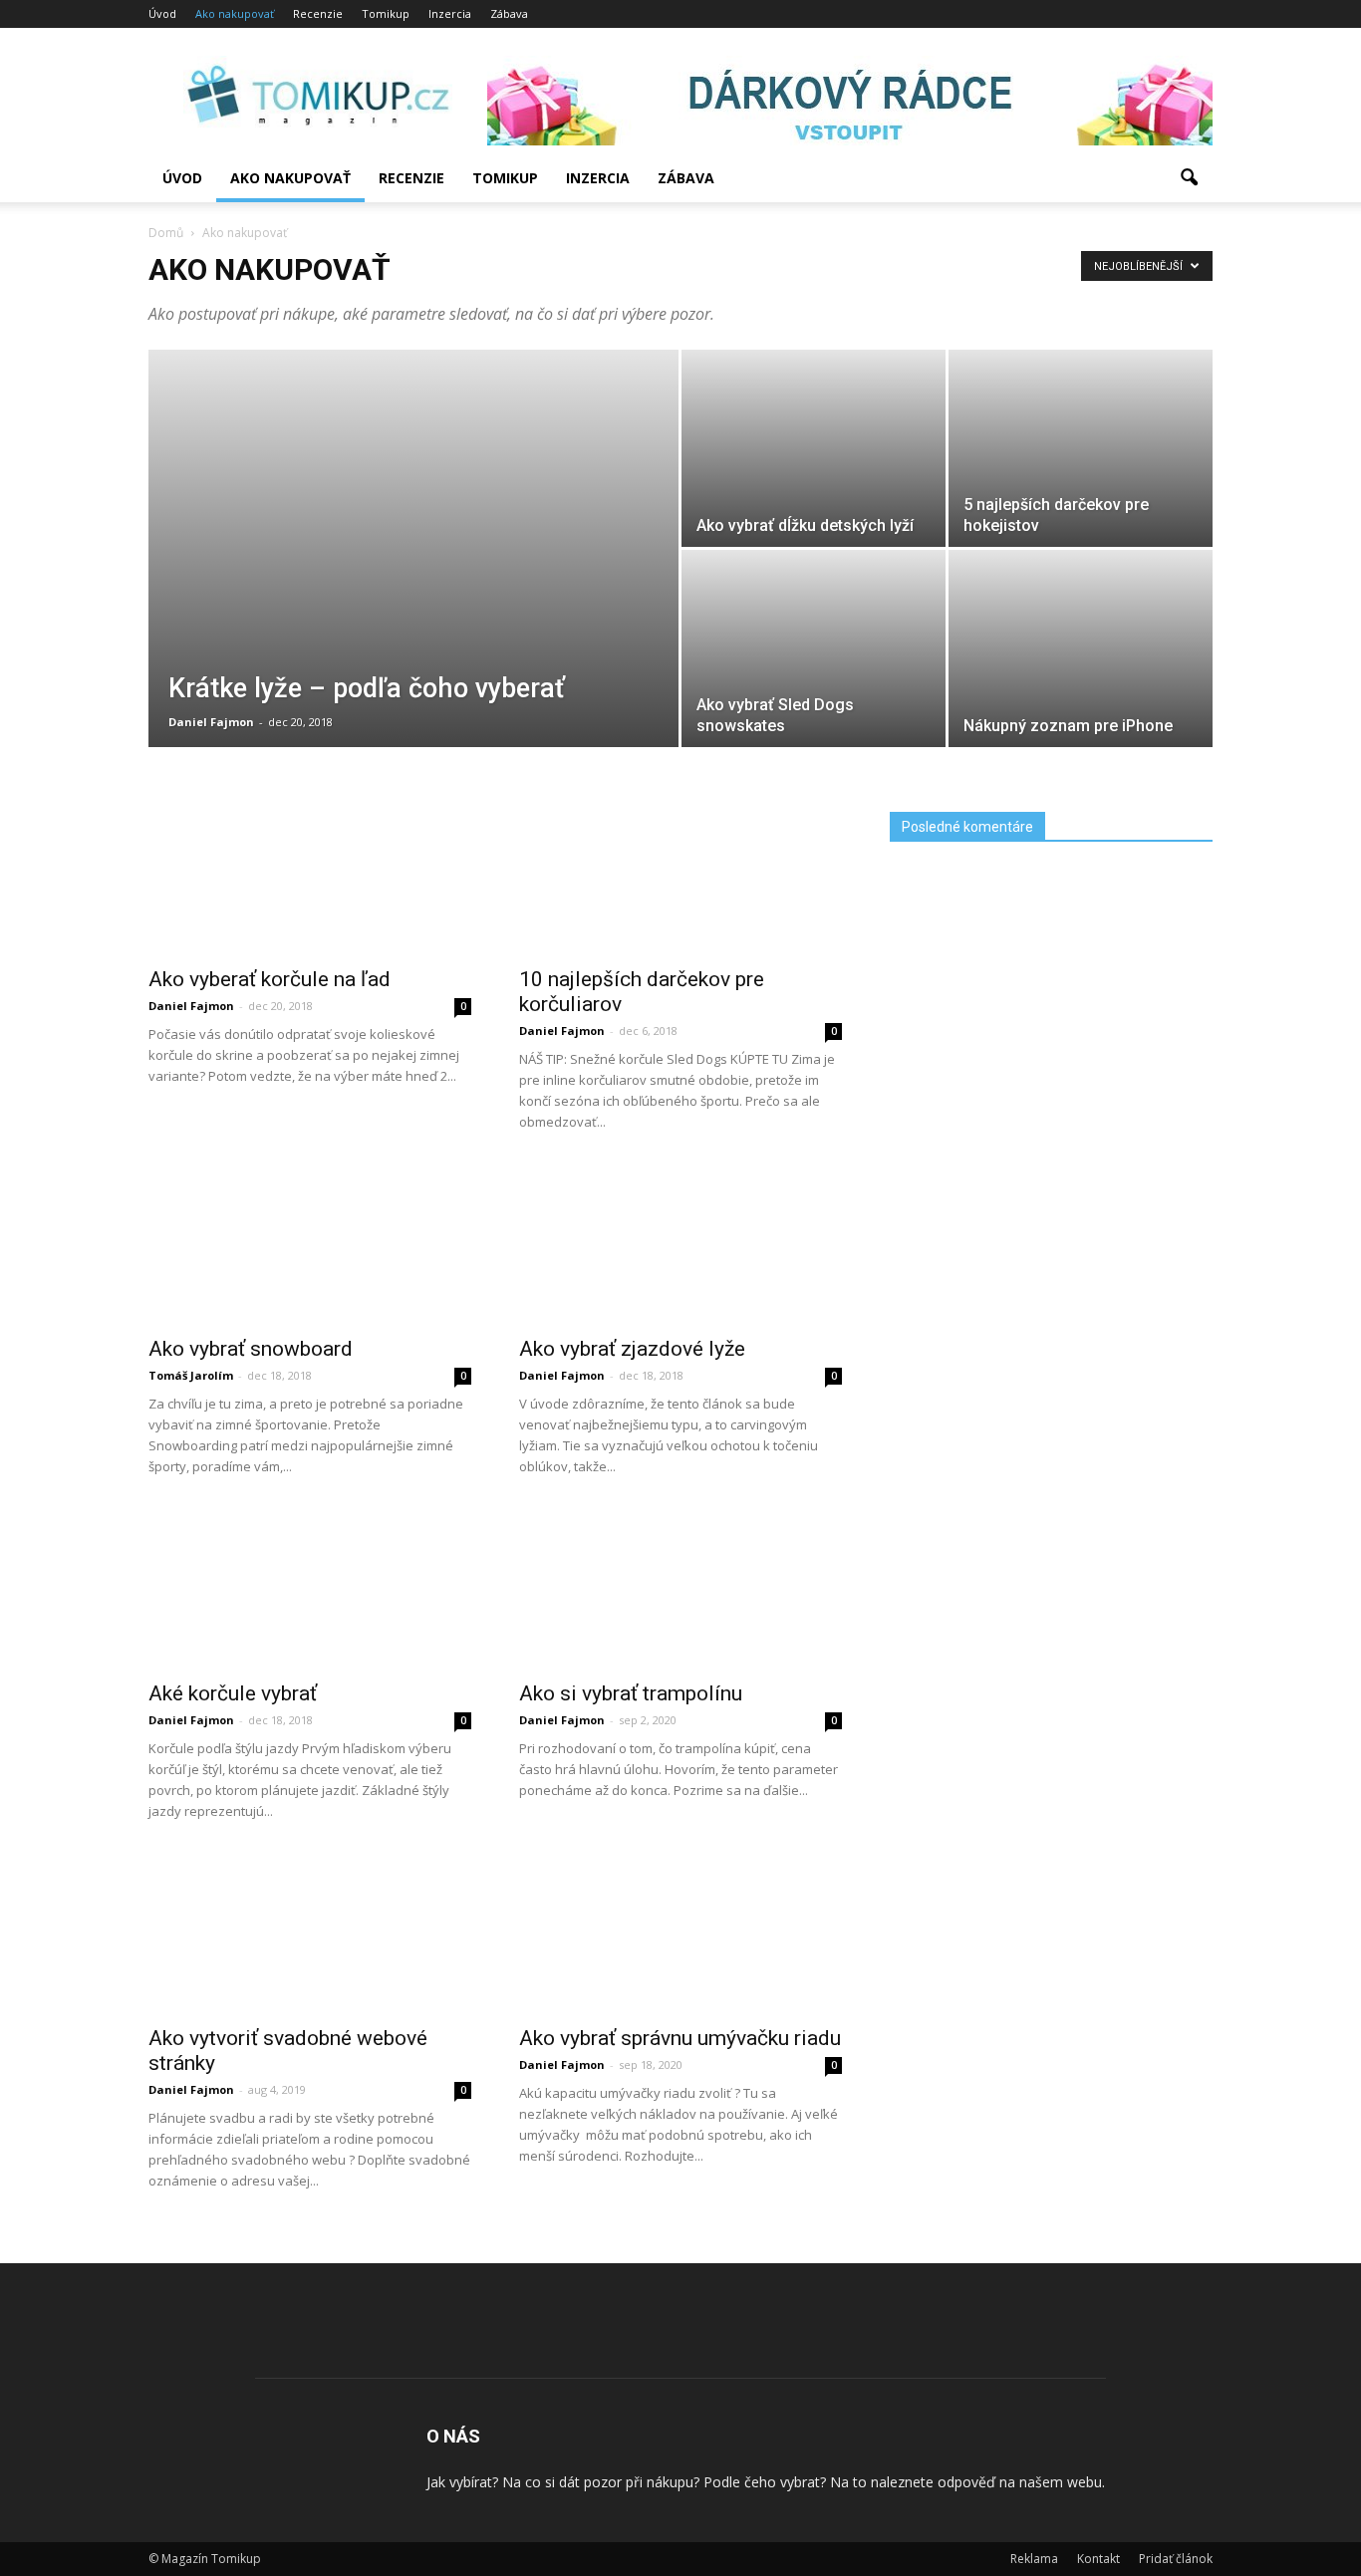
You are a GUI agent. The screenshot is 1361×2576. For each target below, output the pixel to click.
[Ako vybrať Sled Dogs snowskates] (814, 682)
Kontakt (1098, 2559)
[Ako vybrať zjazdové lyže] (680, 1306)
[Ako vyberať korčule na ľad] (310, 956)
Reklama (1034, 2559)
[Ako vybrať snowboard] (310, 1326)
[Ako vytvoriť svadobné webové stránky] (310, 1981)
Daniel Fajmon (211, 722)
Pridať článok (1176, 2559)
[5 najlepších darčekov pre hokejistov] (1081, 482)
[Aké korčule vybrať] (310, 1671)
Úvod (162, 13)
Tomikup (386, 13)
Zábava (509, 13)
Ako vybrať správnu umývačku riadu (680, 2038)
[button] (1189, 178)
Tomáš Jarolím (191, 1375)
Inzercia (450, 13)
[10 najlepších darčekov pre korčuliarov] (680, 956)
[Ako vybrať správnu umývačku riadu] (680, 1921)
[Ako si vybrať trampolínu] (680, 1648)
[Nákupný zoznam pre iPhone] (1081, 682)
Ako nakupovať (235, 13)
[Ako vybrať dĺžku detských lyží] (814, 482)
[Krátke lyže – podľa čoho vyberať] (413, 616)
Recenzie (318, 13)
